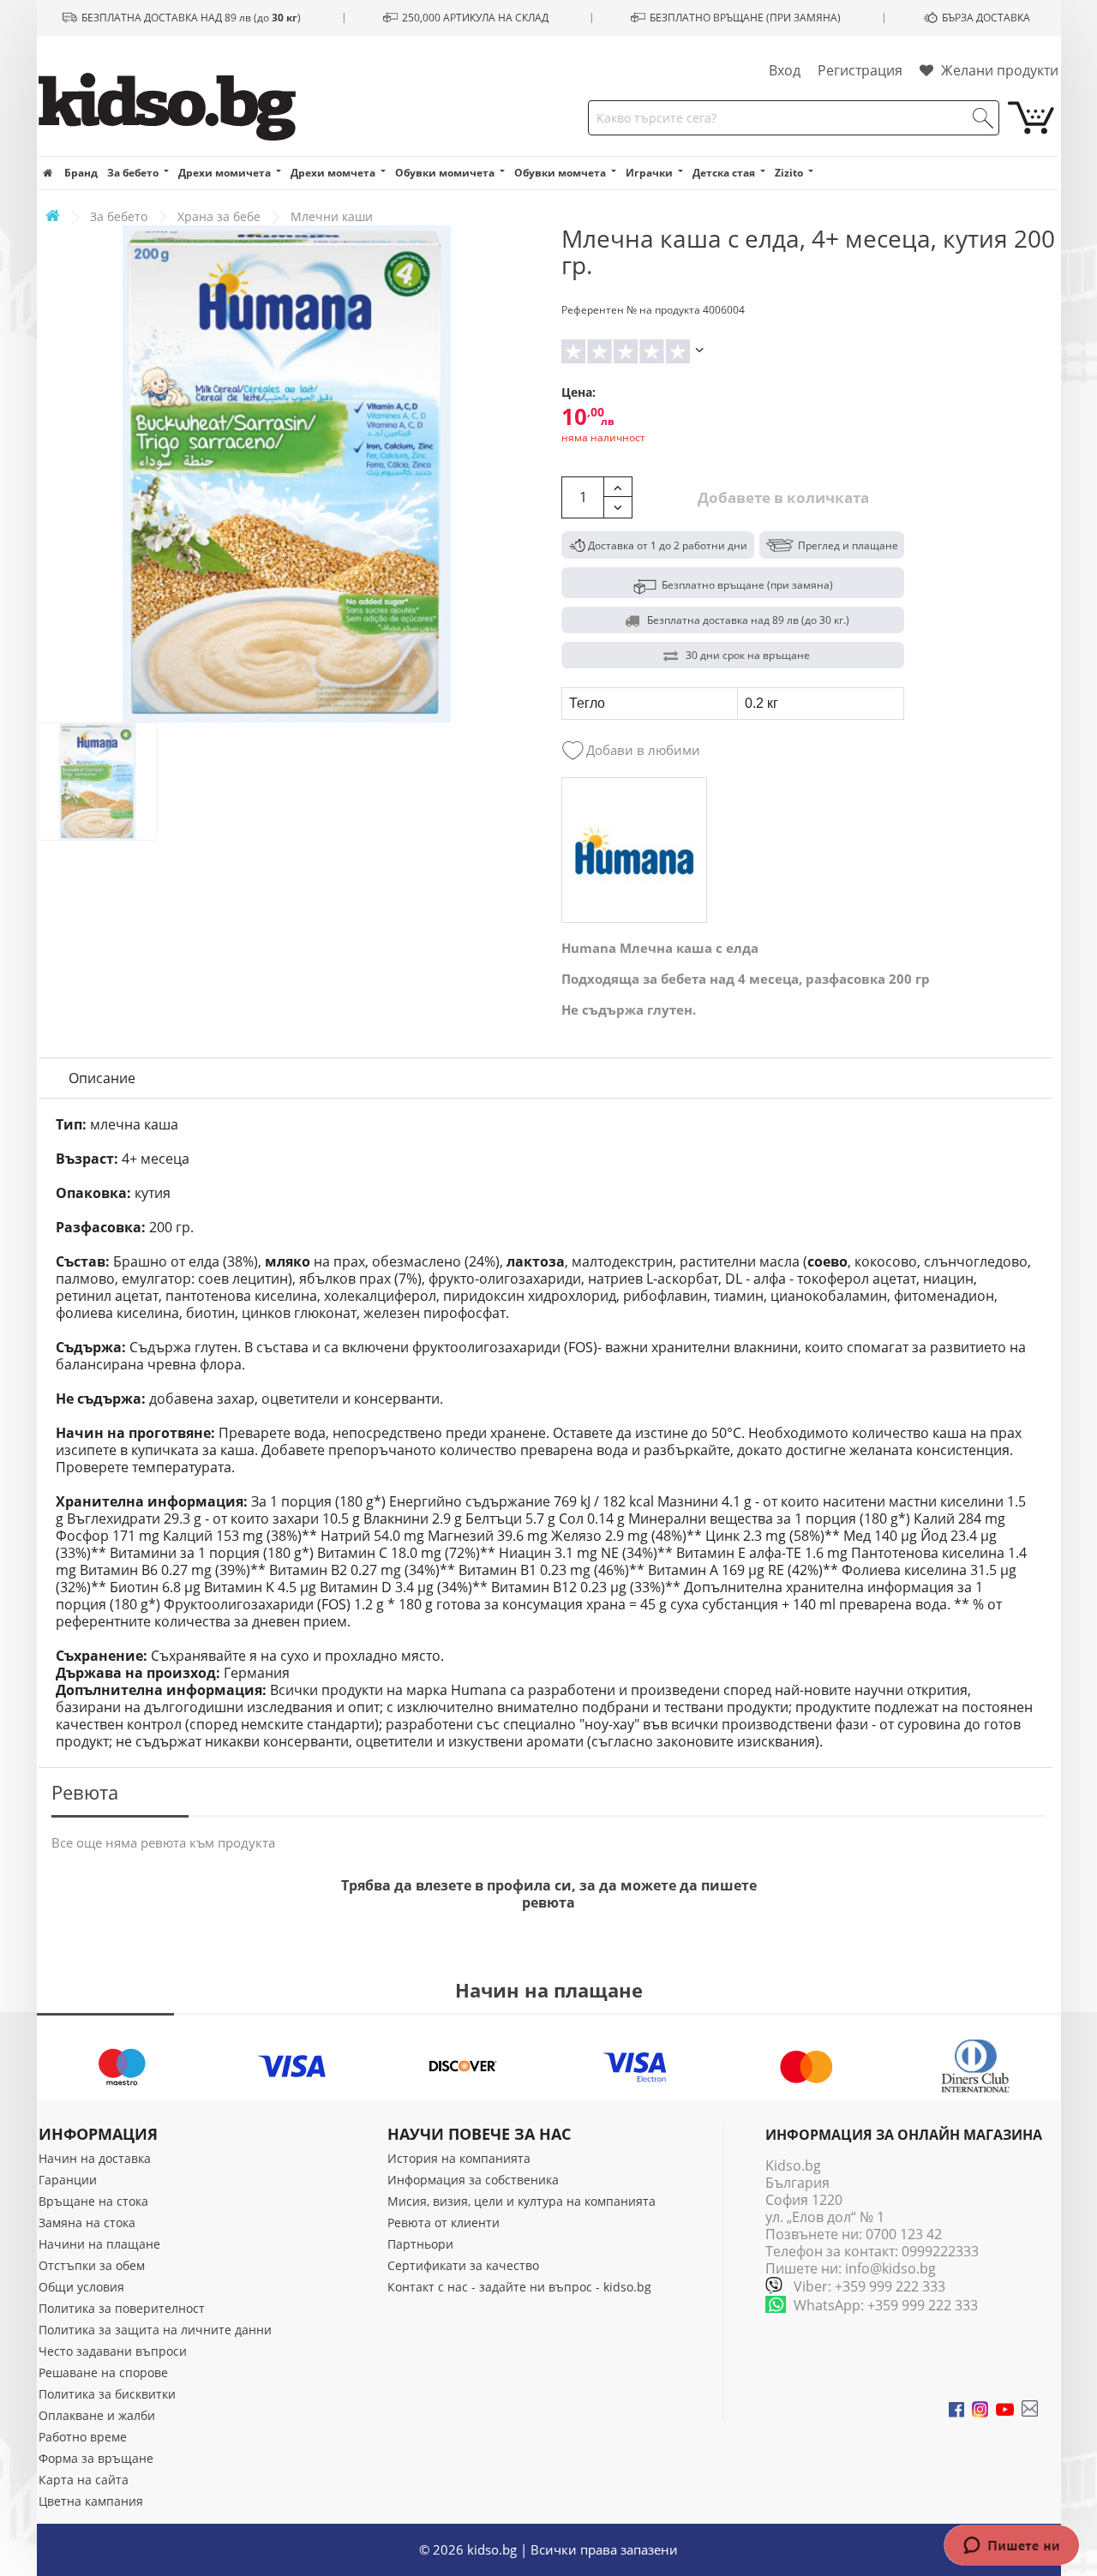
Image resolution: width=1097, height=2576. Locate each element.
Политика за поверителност (122, 2308)
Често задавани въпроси (113, 2351)
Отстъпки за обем (92, 2265)
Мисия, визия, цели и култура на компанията (522, 2201)
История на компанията (459, 2158)
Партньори (420, 2244)
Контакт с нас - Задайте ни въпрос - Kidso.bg (519, 2287)
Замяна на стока (87, 2223)
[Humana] (634, 850)
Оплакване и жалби (97, 2415)
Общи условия (81, 2287)
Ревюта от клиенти (444, 2223)
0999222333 (940, 2251)
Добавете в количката (782, 497)
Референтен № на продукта (631, 310)
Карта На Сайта (84, 2480)
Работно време (83, 2437)
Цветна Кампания (91, 2501)
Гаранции (68, 2180)
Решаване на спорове (103, 2372)
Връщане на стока (93, 2201)
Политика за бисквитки (107, 2394)
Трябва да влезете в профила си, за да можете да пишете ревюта (549, 1894)
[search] (983, 118)
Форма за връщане (96, 2458)
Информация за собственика (473, 2180)
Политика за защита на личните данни (155, 2330)
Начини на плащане (99, 2244)
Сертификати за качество (463, 2265)
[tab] (102, 1078)
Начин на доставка (95, 2158)
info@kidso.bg (890, 2268)
